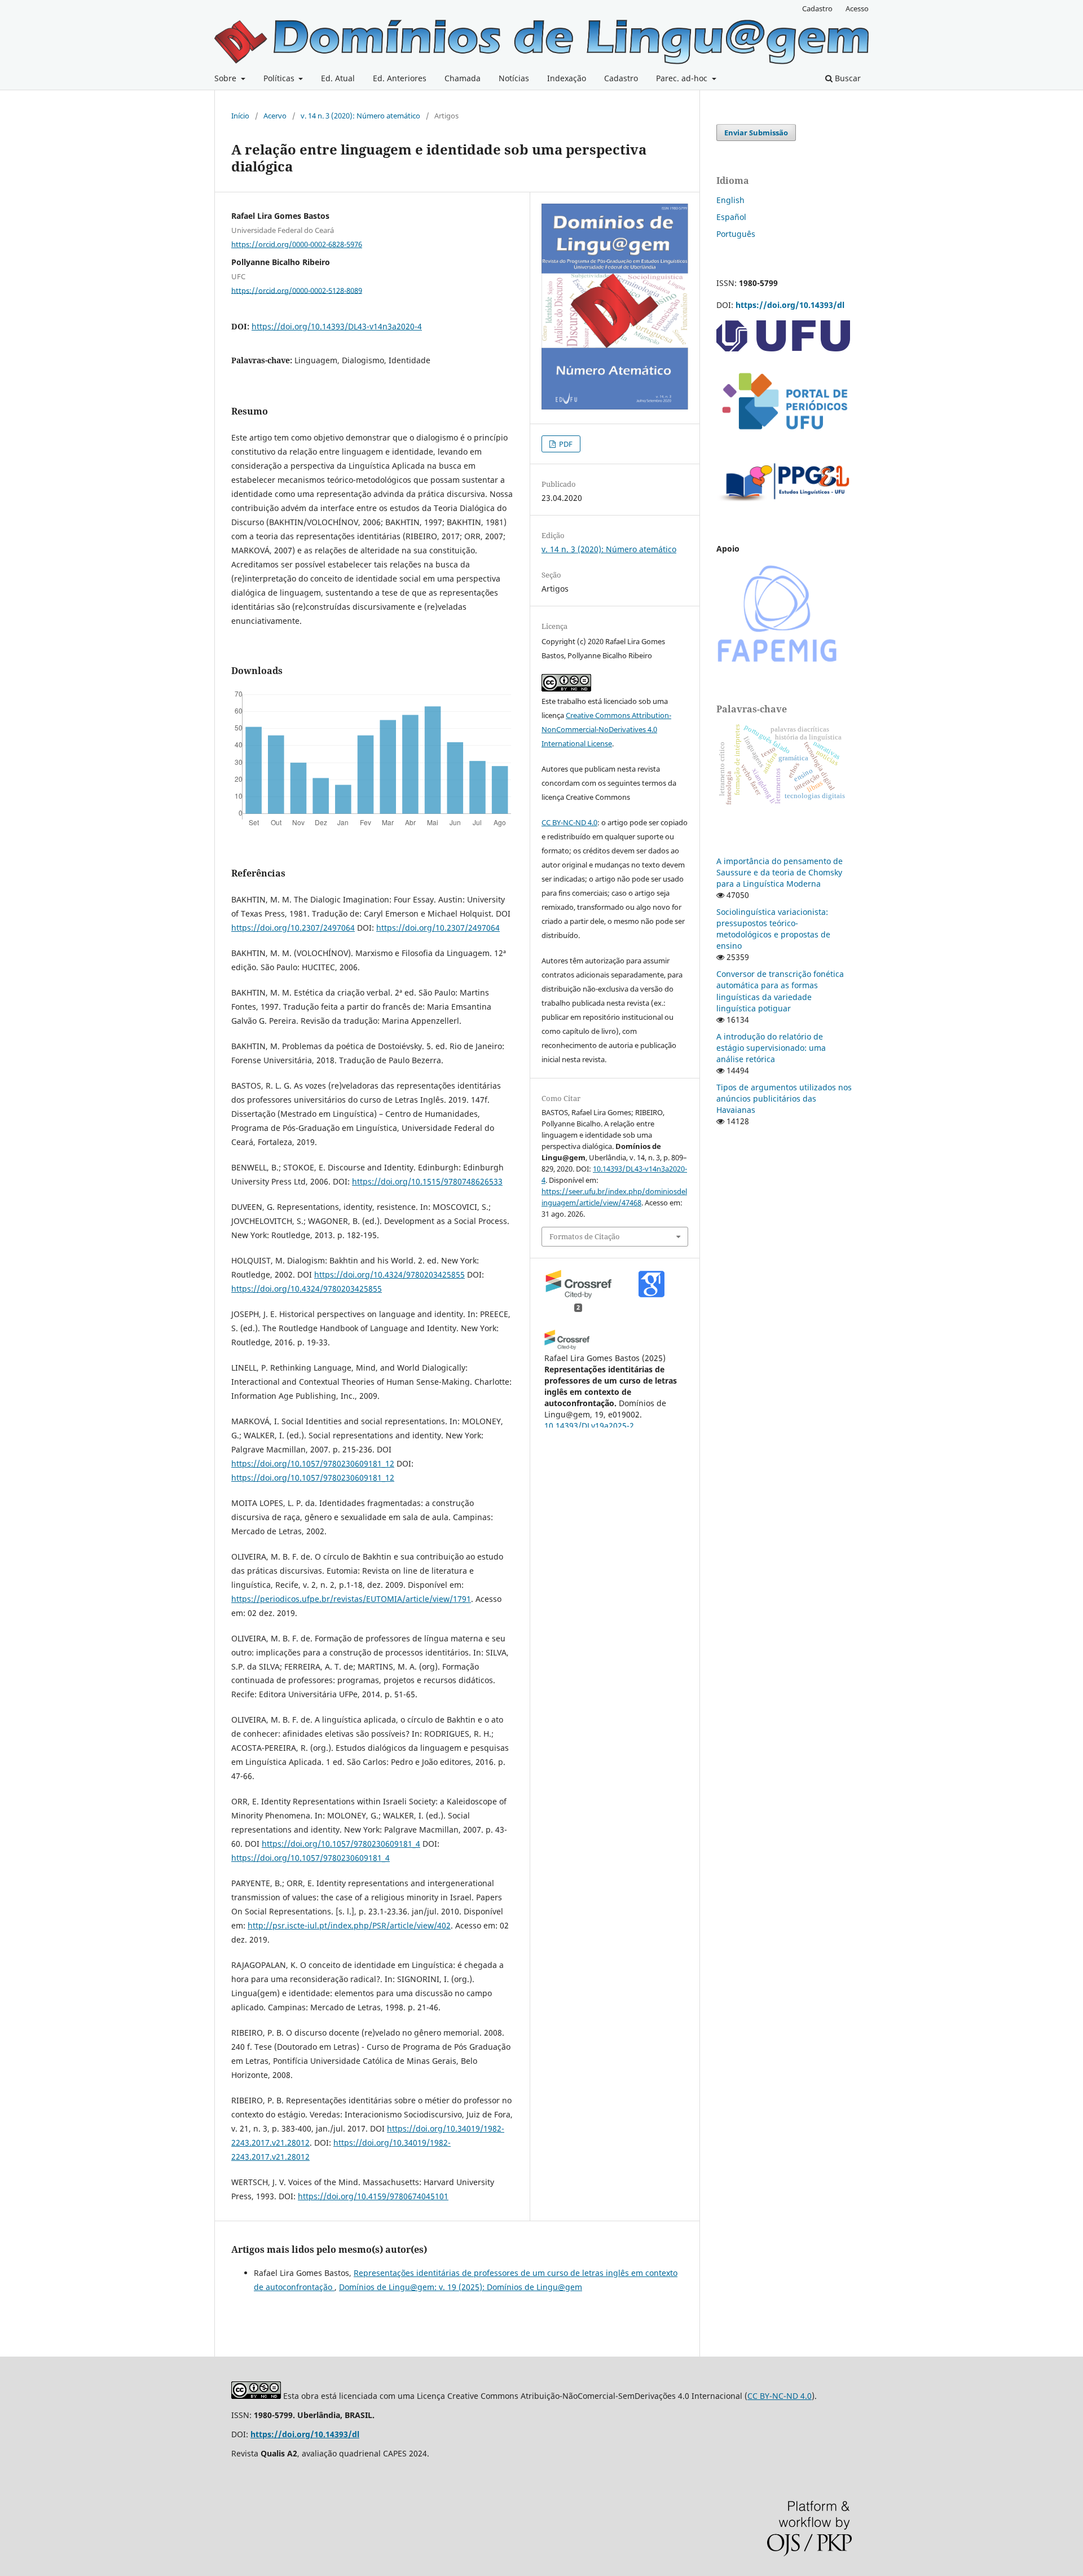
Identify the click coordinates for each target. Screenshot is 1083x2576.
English (730, 200)
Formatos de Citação (585, 1236)
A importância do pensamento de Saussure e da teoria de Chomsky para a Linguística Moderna (780, 872)
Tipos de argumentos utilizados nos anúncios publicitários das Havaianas (784, 1098)
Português (736, 234)
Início (240, 116)
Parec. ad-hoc (683, 78)
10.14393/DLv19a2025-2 (589, 1426)
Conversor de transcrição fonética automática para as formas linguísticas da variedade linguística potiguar (780, 991)
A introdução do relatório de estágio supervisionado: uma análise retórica (771, 1048)
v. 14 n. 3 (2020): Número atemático (360, 116)
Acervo (275, 116)
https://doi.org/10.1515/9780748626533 (427, 1181)
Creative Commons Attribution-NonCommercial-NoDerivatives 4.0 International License (606, 729)
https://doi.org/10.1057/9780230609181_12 (313, 1463)
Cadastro (621, 78)
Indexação (567, 78)
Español (731, 217)
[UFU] (783, 348)
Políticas (280, 78)
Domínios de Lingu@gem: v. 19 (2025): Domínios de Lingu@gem (461, 2287)
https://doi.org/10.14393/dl (790, 305)
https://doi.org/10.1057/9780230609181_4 (341, 1844)
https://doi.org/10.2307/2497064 (293, 928)
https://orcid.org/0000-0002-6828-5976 (297, 244)
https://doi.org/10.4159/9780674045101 (373, 2196)
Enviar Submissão (756, 133)
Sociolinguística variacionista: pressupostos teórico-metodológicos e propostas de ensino (773, 929)
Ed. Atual (338, 78)
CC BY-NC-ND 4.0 (569, 822)
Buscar (847, 78)
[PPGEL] (784, 505)
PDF (565, 444)
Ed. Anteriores (400, 78)
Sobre (226, 78)
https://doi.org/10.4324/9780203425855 (389, 1274)
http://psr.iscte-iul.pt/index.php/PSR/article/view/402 (349, 1925)
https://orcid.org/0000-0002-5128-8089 (297, 290)
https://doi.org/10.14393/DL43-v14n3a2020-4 (337, 326)
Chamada (463, 78)
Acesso (857, 8)
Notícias (514, 78)
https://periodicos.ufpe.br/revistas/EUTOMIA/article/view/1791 (351, 1599)
